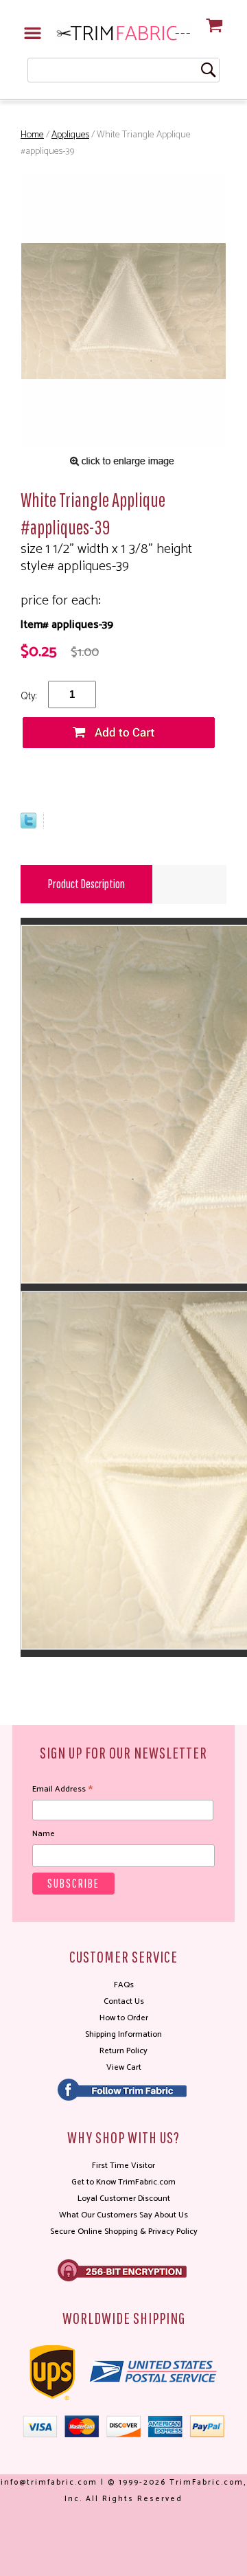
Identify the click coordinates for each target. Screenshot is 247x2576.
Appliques (70, 135)
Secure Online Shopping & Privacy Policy (124, 2232)
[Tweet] (28, 825)
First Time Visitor (123, 2166)
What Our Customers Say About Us (123, 2215)
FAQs (124, 1985)
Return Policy (123, 2051)
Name (44, 1834)
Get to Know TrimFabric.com (123, 2182)
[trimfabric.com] (123, 33)
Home (32, 135)
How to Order (124, 2018)
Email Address (62, 1789)
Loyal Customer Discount (124, 2199)
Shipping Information (123, 2034)
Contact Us (124, 2001)
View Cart (124, 2067)
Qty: (28, 696)
